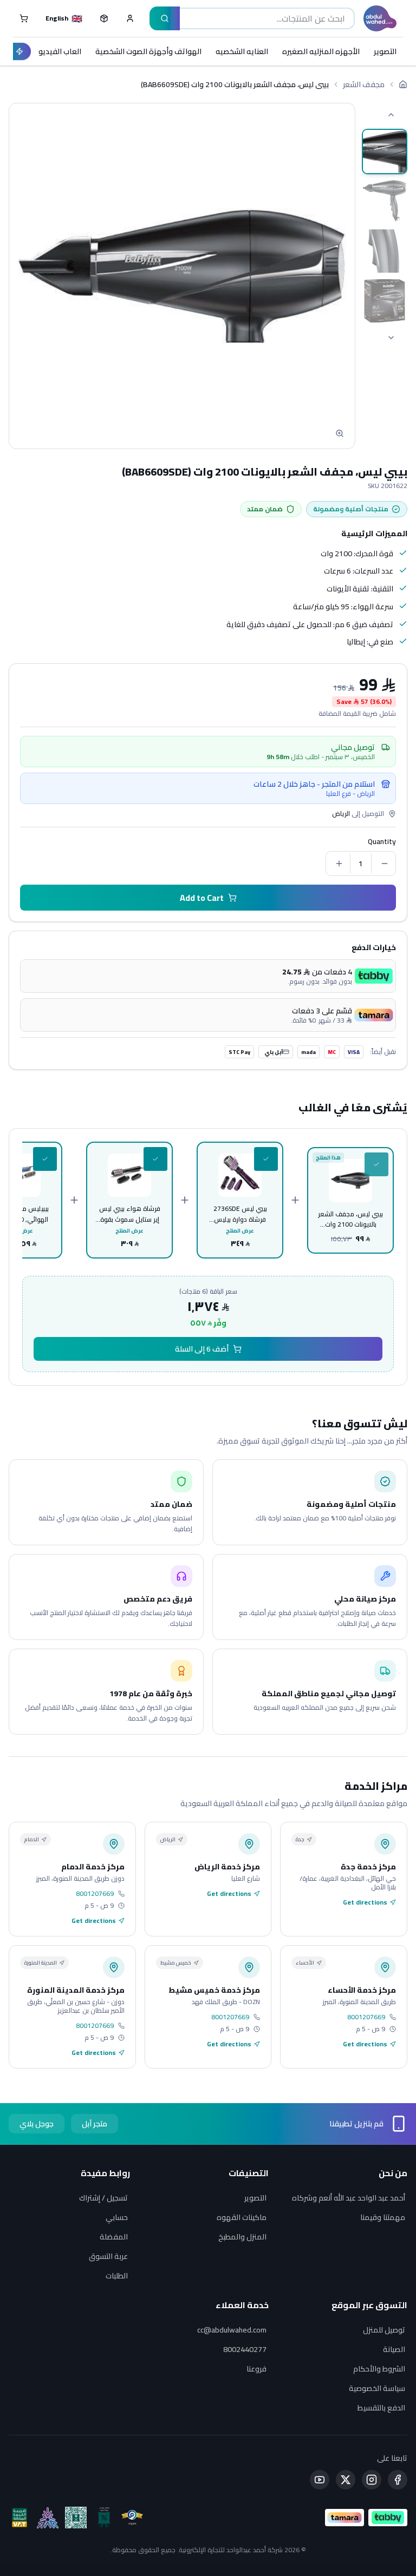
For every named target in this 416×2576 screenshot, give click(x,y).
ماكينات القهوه (242, 2217)
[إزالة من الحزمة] (376, 1164)
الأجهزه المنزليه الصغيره (321, 51)
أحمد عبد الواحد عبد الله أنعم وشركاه (349, 2198)
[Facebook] (398, 2480)
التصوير (385, 51)
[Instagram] (372, 2480)
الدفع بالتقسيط (381, 2408)
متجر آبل (95, 2124)
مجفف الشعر (364, 84)
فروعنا (256, 2369)
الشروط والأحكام (379, 2369)
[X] (346, 2480)
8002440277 (245, 2349)
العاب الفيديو (60, 51)
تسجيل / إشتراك (103, 2198)
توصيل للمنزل (384, 2330)
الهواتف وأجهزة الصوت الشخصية (148, 51)
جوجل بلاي (37, 2124)
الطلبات (117, 2276)
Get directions (365, 1902)
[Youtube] (320, 2480)
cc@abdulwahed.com (232, 2330)
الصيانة (394, 2349)
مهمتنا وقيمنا (383, 2217)
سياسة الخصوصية (377, 2388)
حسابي (117, 2217)
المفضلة (114, 2237)
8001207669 (95, 1894)
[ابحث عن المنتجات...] (165, 18)
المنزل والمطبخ (242, 2237)
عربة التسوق (108, 2256)
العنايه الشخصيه (242, 51)
